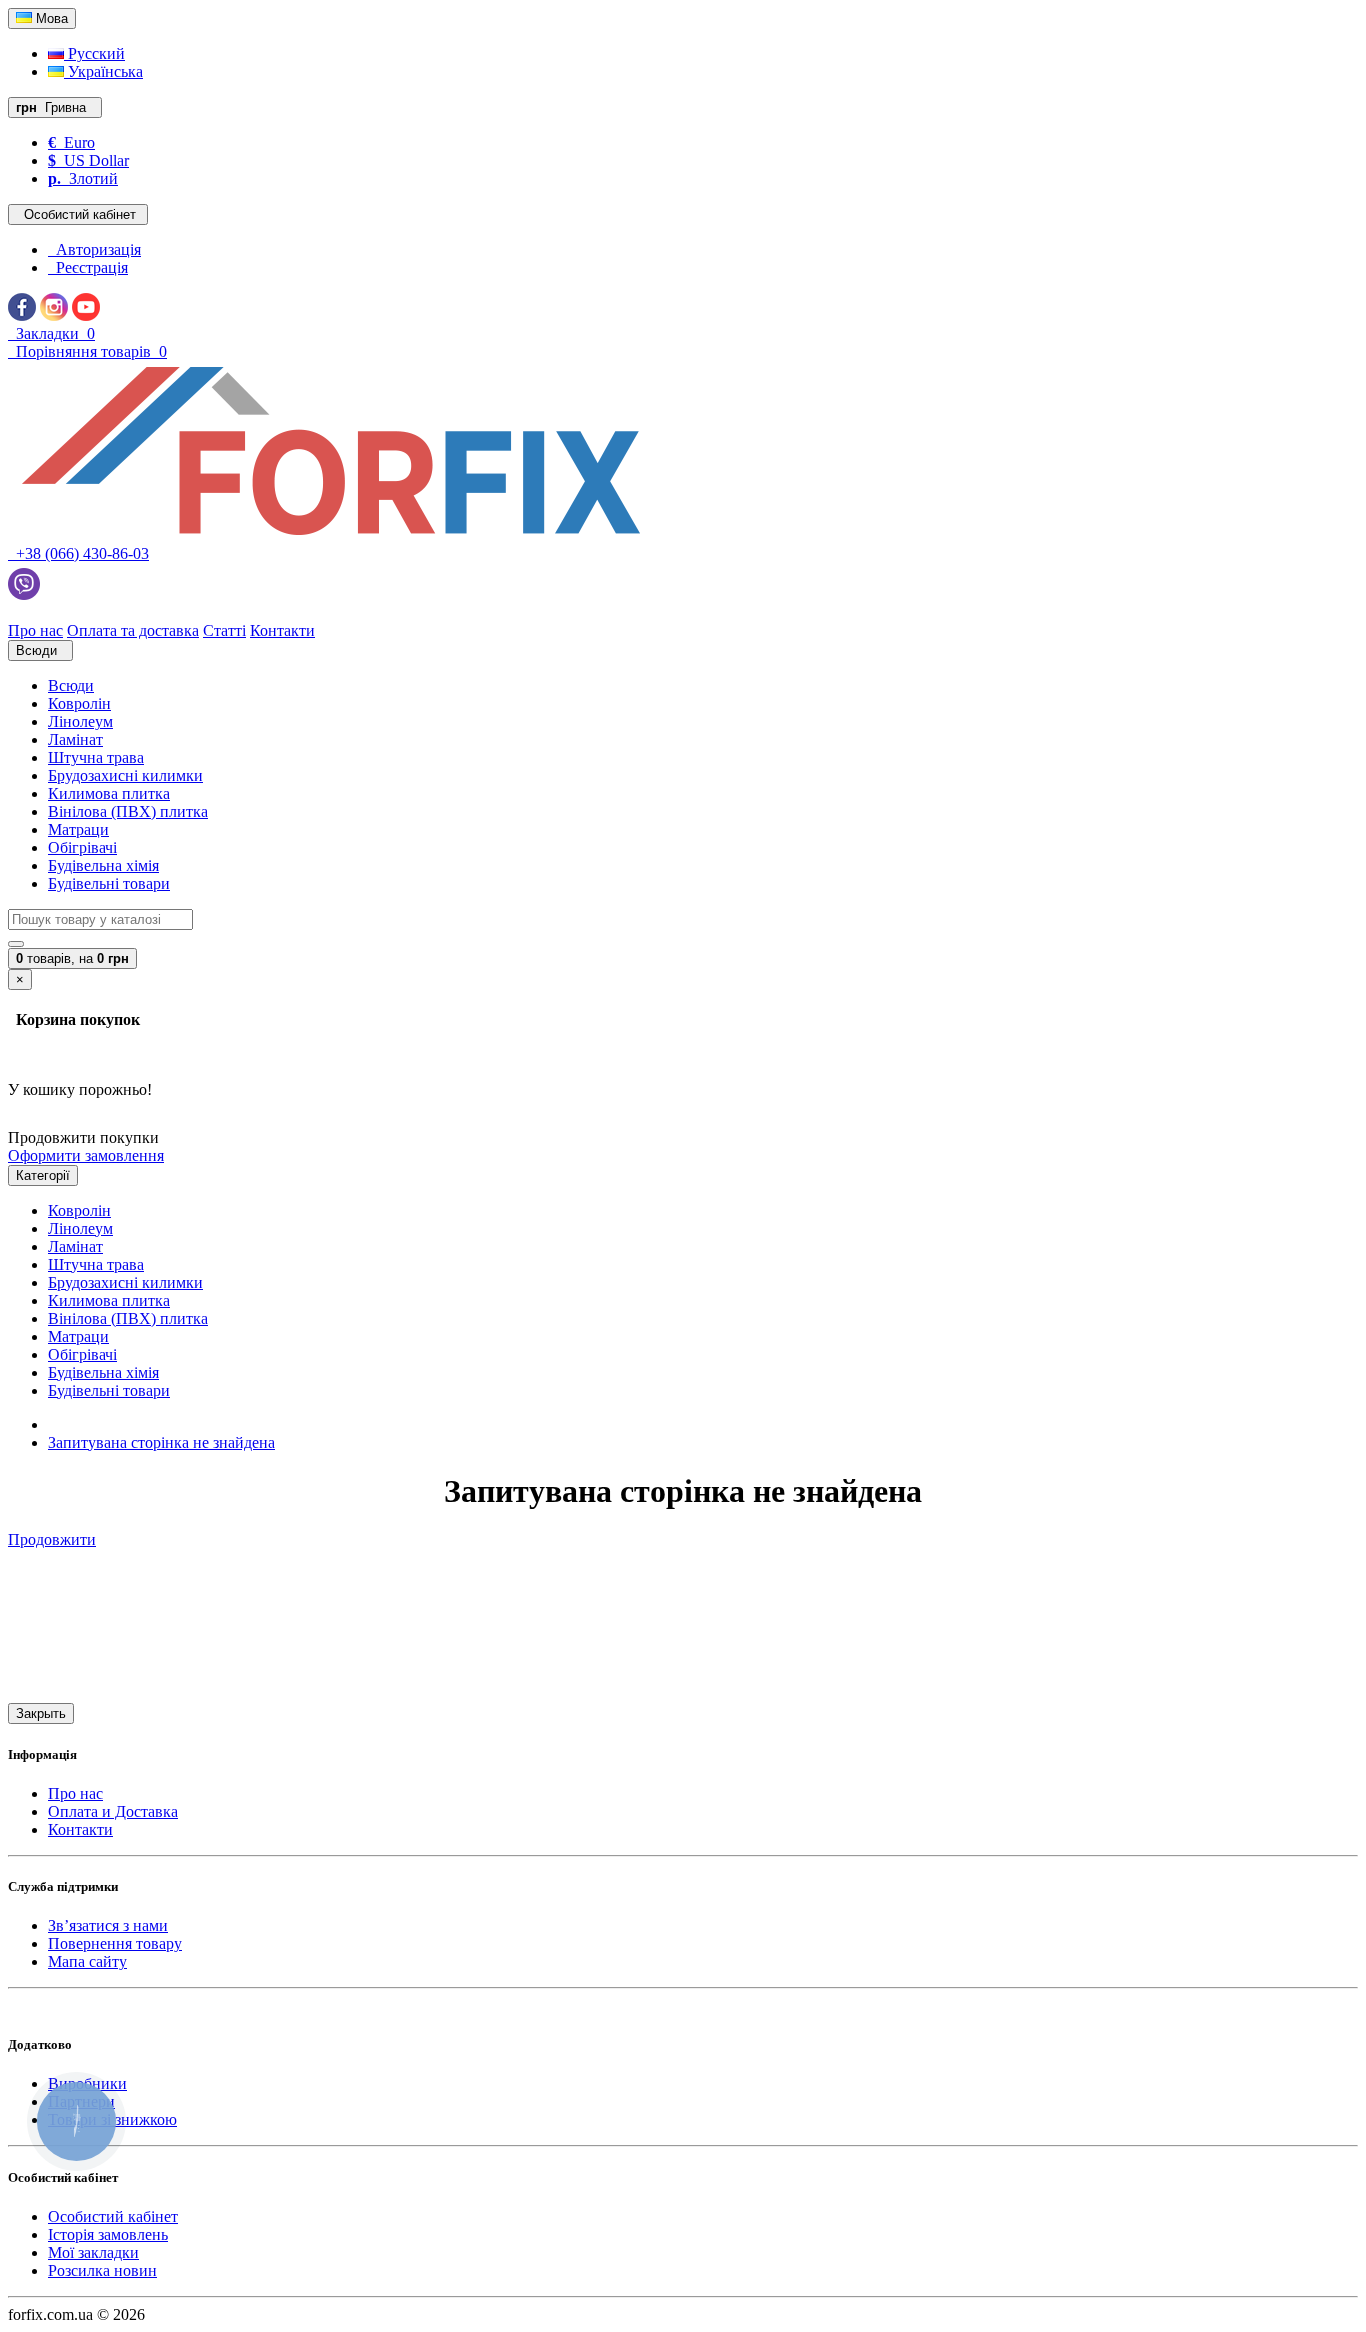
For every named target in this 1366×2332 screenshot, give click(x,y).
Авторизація (94, 249)
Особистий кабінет (113, 2216)
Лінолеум (80, 721)
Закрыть (41, 1713)
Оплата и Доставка (113, 1811)
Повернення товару (115, 1943)
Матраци (78, 829)
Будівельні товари (109, 883)
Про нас (75, 1793)
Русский (94, 53)
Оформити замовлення (86, 1155)
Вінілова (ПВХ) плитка (128, 811)
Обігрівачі (82, 847)
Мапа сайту (87, 1961)
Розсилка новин (102, 2270)
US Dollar (88, 160)
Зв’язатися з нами (108, 1925)
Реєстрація (88, 267)
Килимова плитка (109, 793)
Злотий (83, 178)
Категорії (43, 1175)
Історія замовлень (108, 2234)
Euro (71, 142)
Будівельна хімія (103, 865)
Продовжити (52, 1539)
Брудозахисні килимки (125, 775)
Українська (103, 71)
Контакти (80, 1829)
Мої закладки (93, 2252)
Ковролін (79, 703)
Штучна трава (96, 757)
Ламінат (75, 739)
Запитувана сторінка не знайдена (161, 1442)
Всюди (71, 685)
